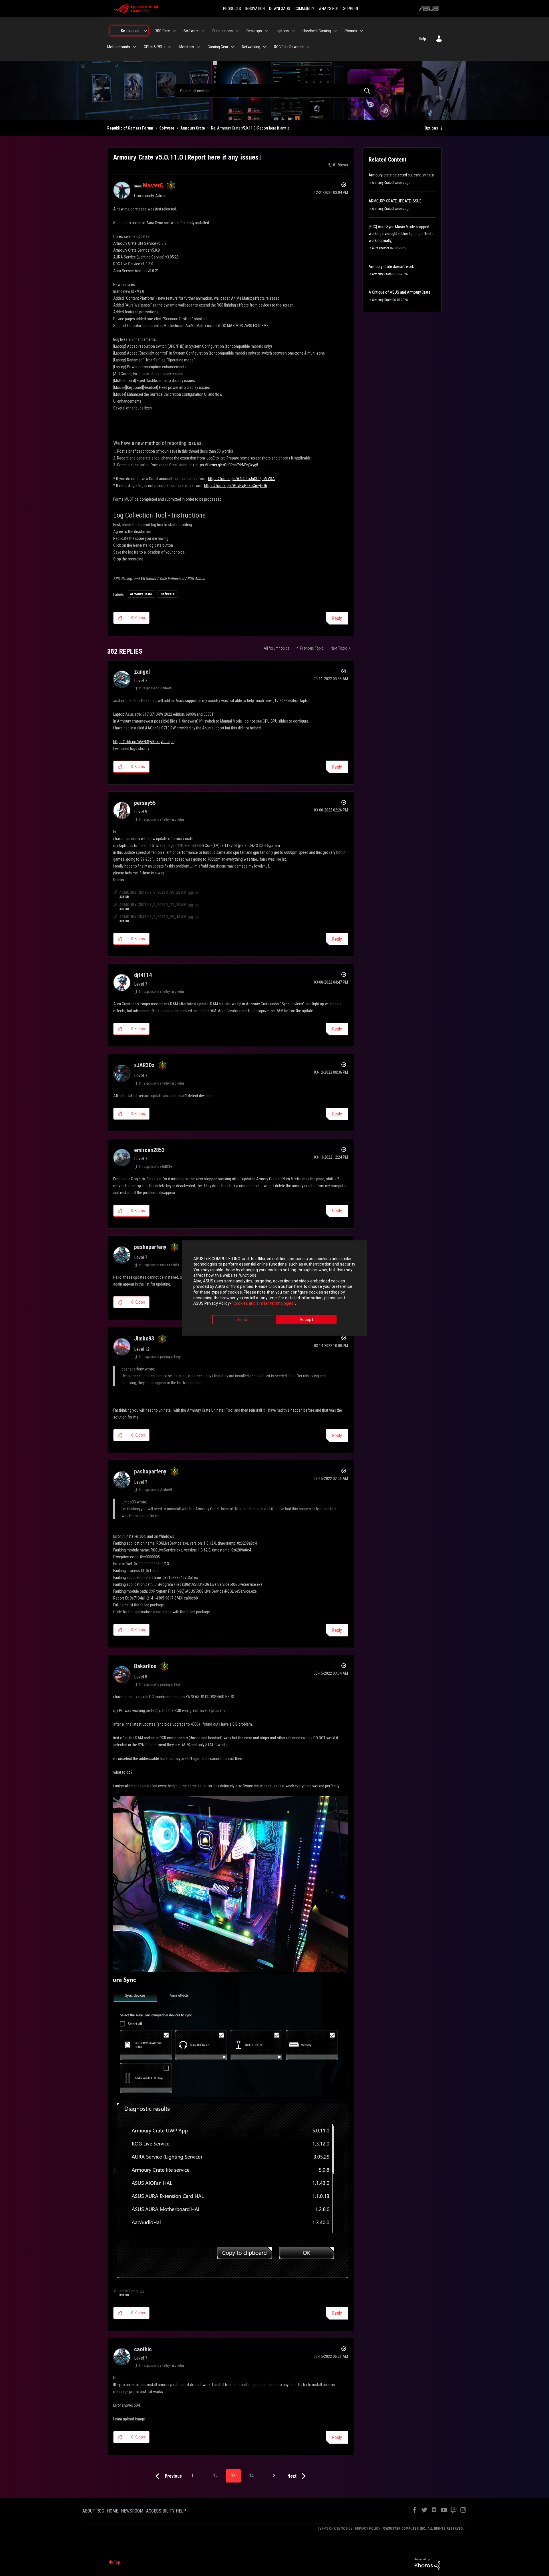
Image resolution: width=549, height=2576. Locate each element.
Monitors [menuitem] (187, 47)
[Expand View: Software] (203, 31)
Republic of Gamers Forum (130, 128)
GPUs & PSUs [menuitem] (155, 47)
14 (251, 2476)
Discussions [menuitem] (223, 31)
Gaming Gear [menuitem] (218, 47)
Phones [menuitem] (351, 31)
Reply (337, 618)
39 (275, 2476)
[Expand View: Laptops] (293, 31)
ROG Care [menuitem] (162, 31)
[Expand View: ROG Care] (174, 31)
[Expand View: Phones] (361, 31)
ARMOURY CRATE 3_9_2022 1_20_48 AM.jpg (156, 917)
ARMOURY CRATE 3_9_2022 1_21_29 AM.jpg (156, 905)
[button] (120, 618)
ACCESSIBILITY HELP (166, 2511)
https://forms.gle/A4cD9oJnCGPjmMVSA (241, 479)
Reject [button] (243, 1320)
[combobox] (274, 91)
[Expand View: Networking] (264, 47)
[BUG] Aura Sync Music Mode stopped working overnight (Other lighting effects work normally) (401, 234)
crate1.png (129, 2291)
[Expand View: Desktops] (266, 31)
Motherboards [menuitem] (119, 47)
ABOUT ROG (93, 2511)
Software (167, 128)
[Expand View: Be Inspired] (145, 31)
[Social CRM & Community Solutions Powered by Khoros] (427, 2564)
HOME (113, 2511)
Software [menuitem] (191, 31)
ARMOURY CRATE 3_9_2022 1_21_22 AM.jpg (156, 892)
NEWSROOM (132, 2511)
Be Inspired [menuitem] (130, 31)
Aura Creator (381, 248)
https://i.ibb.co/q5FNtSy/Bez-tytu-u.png (144, 742)
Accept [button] (306, 1320)
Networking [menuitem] (251, 47)
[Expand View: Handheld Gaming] (335, 31)
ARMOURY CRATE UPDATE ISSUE (395, 201)
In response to (156, 688)
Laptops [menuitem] (282, 31)
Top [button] (117, 2562)
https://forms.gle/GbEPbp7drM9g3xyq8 (227, 465)
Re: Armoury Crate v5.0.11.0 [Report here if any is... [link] (252, 128)
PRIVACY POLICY (368, 2528)
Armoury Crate (193, 128)
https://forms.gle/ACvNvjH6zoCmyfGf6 (236, 486)
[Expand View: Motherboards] (134, 47)
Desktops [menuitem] (254, 31)
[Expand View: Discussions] (237, 31)
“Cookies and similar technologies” (263, 1304)
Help (422, 39)
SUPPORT (351, 9)
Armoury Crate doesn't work (391, 266)
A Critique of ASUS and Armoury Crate (399, 292)
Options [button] (431, 128)
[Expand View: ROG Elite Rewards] (308, 47)
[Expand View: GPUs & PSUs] (170, 47)
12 (215, 2476)
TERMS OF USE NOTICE (335, 2528)
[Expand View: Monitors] (198, 47)
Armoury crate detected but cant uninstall (402, 175)
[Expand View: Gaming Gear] (232, 47)
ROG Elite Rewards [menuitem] (289, 47)
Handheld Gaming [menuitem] (317, 31)
